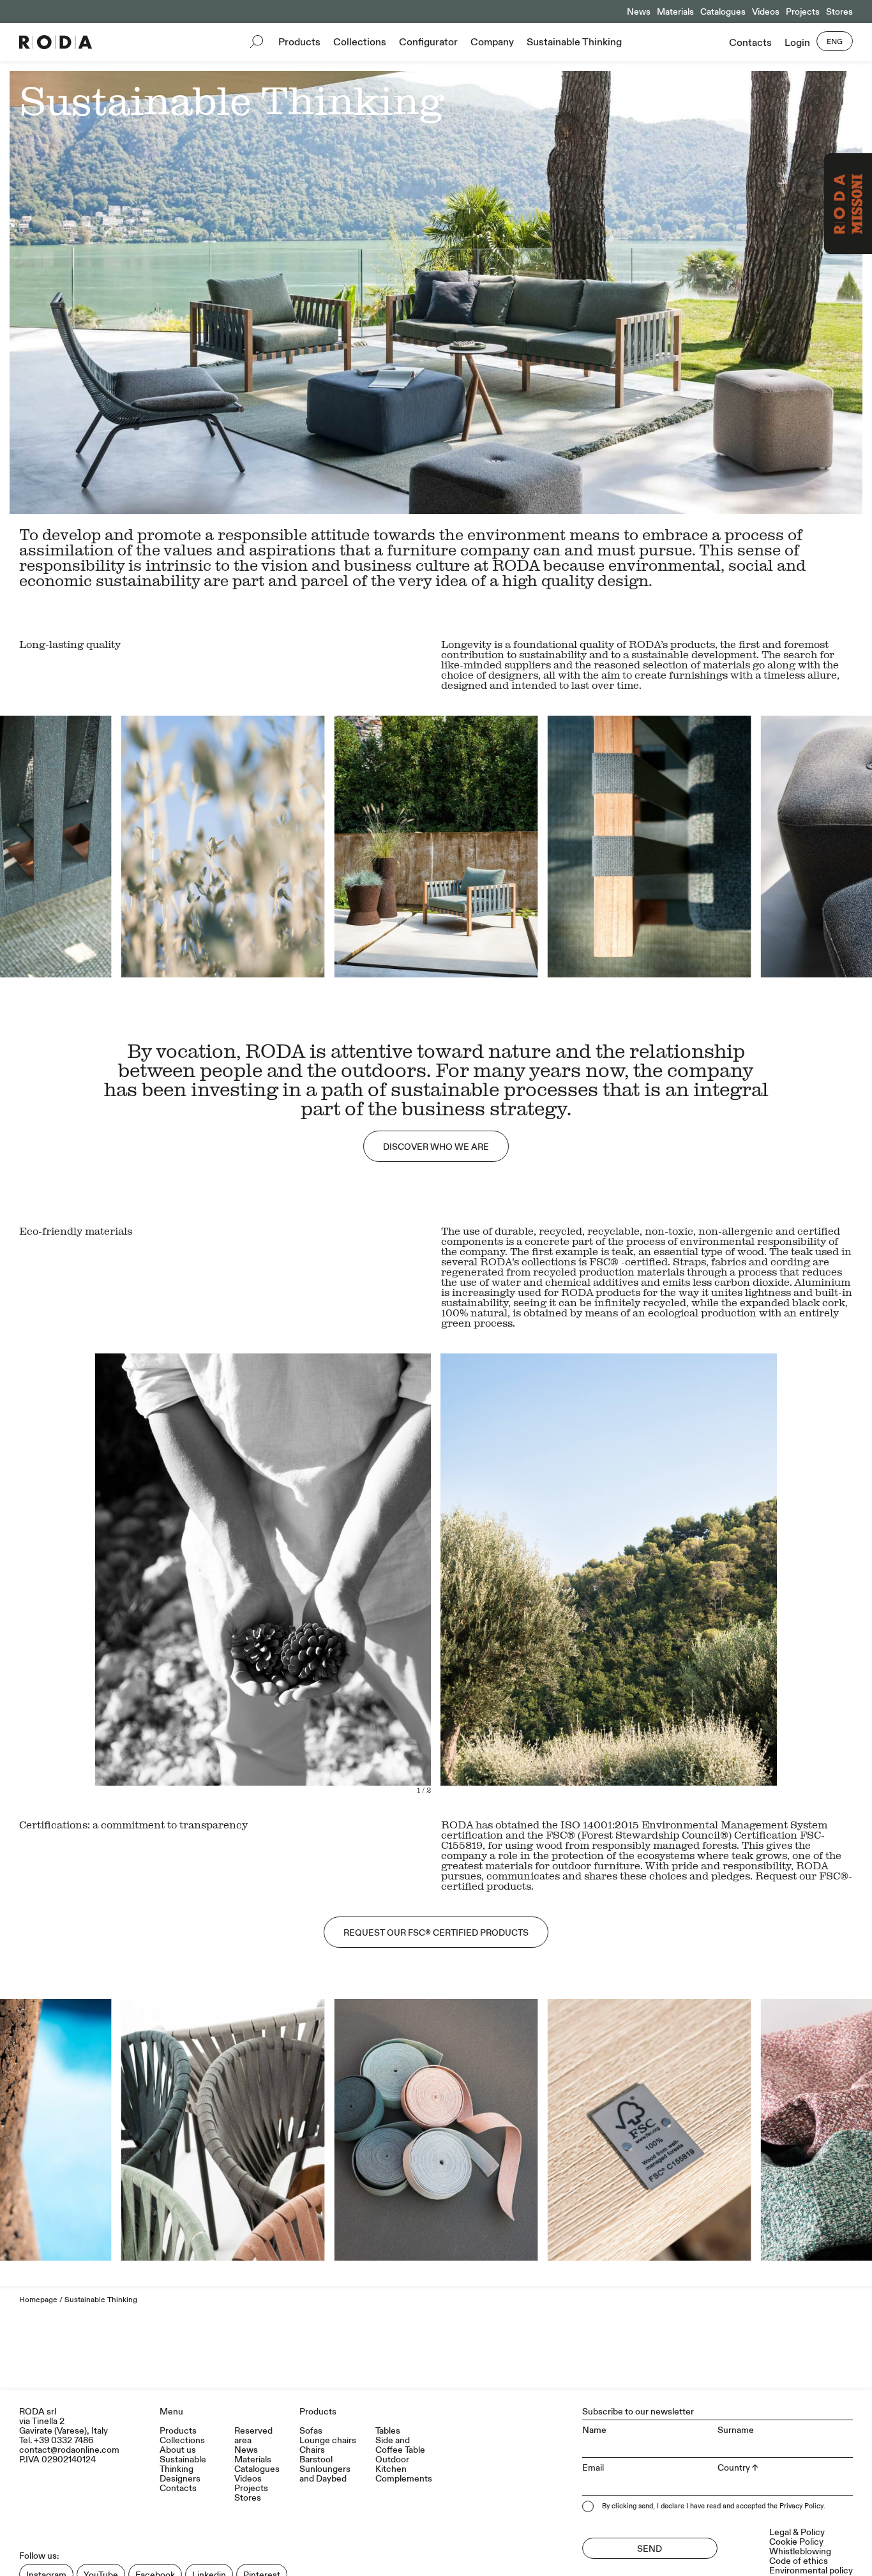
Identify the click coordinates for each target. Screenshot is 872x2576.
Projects (803, 12)
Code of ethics (799, 2561)
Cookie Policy (796, 2542)
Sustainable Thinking (574, 42)
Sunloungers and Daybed (325, 2474)
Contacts (750, 43)
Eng (835, 42)
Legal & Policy (797, 2532)
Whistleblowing (800, 2551)
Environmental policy (811, 2571)
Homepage (38, 2300)
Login (797, 43)
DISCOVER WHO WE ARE (436, 1147)
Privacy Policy (801, 2506)
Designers (180, 2479)
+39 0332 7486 (64, 2440)
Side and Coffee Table (400, 2445)
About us (178, 2450)
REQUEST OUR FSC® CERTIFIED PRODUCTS (436, 1933)
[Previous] (218, 847)
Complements (404, 2479)
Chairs (312, 2450)
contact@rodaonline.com (69, 2450)
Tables (388, 2431)
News (639, 12)
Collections (360, 42)
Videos (766, 12)
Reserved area (253, 2436)
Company (492, 42)
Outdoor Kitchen (392, 2464)
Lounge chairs (328, 2440)
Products (299, 42)
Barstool (316, 2459)
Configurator (428, 42)
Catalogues (723, 12)
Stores (839, 12)
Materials (675, 12)
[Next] (654, 847)
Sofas (311, 2431)
